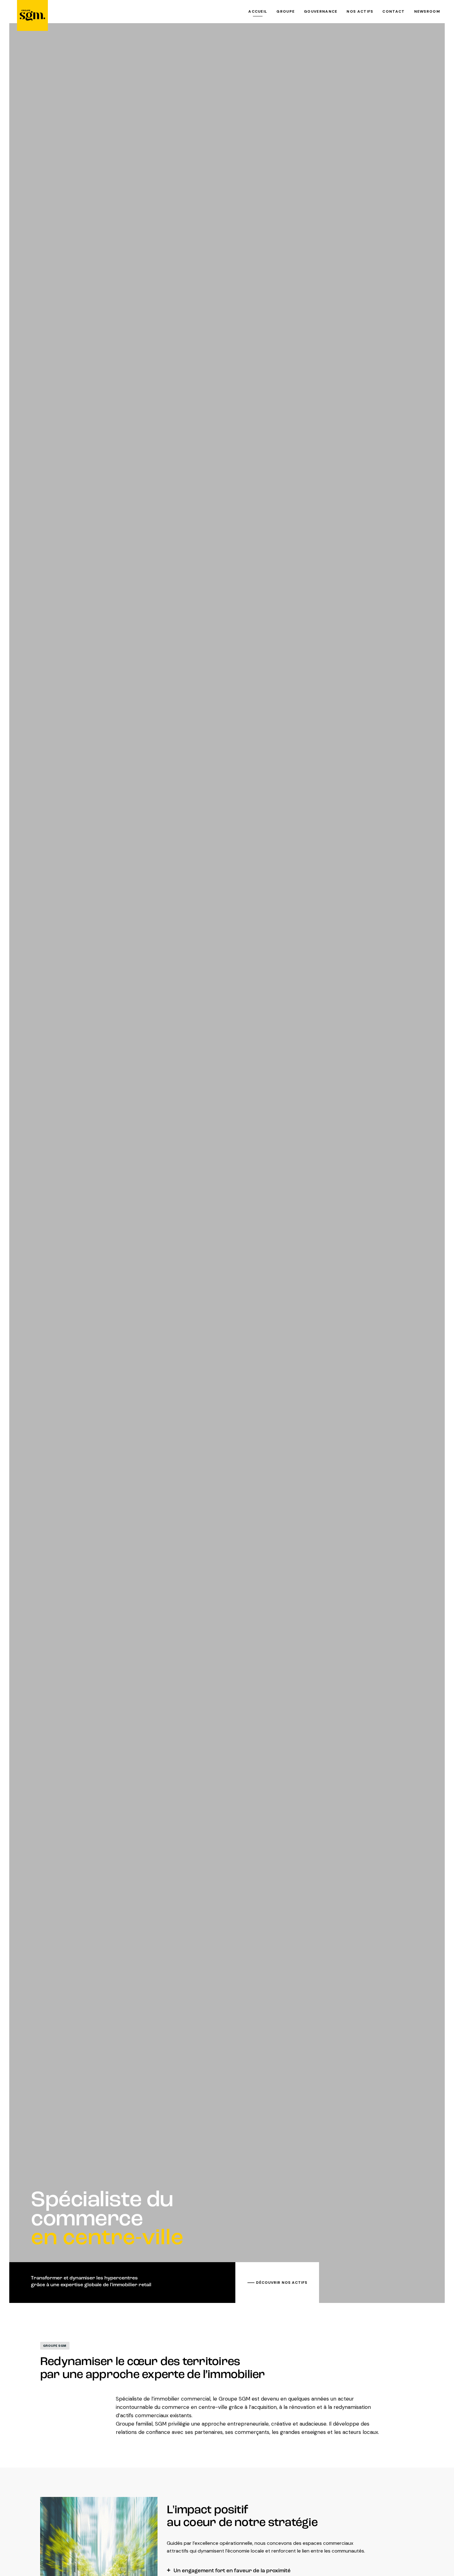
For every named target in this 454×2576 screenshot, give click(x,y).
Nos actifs (360, 11)
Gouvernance (321, 11)
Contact (393, 11)
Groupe (286, 11)
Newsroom (427, 11)
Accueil (258, 11)
